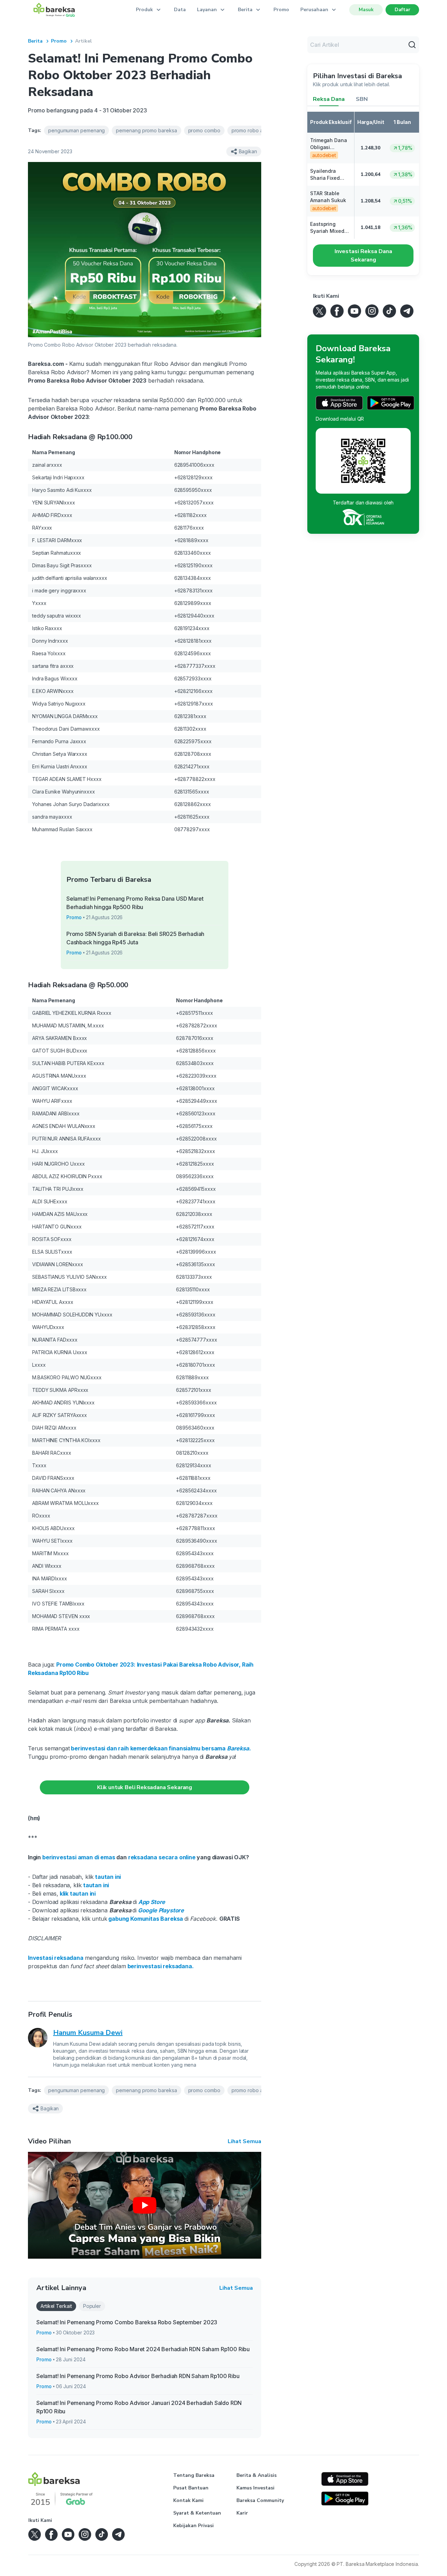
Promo (281, 10)
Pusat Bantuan (191, 2488)
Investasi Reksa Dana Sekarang (363, 256)
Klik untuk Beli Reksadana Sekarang (145, 1787)
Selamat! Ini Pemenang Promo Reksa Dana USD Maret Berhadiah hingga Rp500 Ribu (135, 903)
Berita (35, 41)
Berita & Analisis (257, 2475)
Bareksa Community (260, 2500)
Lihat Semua (244, 2141)
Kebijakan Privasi (193, 2526)
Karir (242, 2513)
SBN (362, 99)
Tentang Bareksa (194, 2475)
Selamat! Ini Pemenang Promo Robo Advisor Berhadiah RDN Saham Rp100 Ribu (138, 2376)
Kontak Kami (188, 2500)
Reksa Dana (329, 99)
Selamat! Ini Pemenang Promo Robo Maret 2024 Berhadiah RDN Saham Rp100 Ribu (143, 2349)
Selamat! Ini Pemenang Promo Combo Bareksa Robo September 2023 (127, 2322)
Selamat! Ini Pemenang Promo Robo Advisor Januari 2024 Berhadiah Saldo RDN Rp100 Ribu (139, 2407)
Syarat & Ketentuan (197, 2513)
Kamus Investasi (255, 2488)
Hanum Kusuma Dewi (88, 2033)
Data (180, 10)
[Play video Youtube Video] (145, 2205)
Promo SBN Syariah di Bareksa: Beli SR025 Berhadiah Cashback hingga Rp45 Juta (135, 938)
